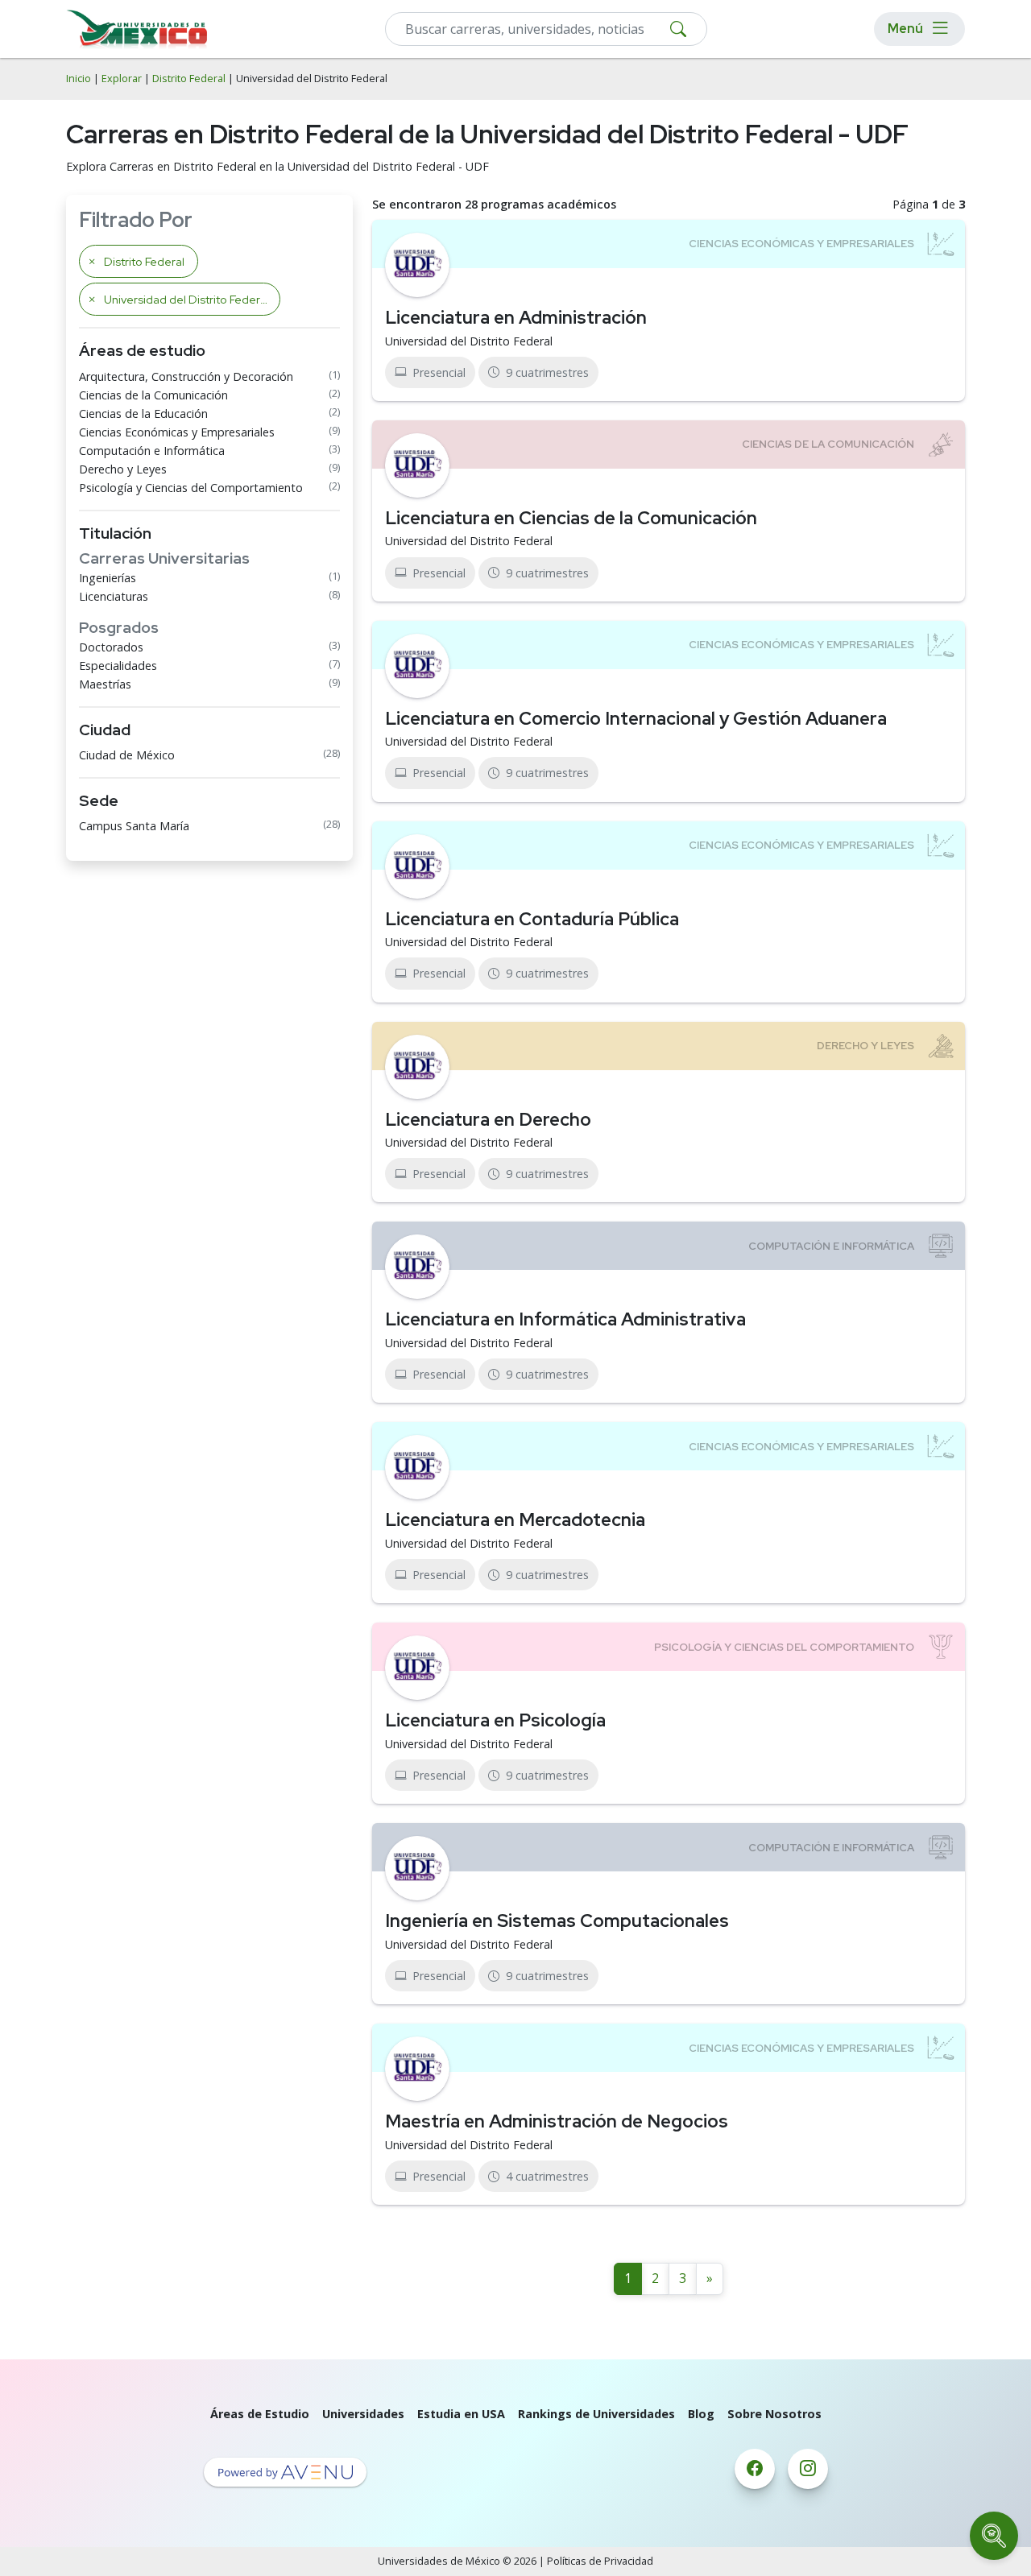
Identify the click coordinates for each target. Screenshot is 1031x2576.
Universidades (363, 2414)
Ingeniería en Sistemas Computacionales (557, 1921)
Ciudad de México (127, 755)
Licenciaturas (114, 596)
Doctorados (111, 647)
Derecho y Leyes (123, 469)
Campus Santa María (134, 826)
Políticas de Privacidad (600, 2561)
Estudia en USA (461, 2414)
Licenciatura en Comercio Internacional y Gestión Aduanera (636, 718)
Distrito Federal (189, 79)
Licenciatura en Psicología (495, 1720)
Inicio (79, 79)
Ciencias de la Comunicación (153, 395)
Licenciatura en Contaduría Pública (532, 919)
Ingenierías (108, 578)
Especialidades (118, 666)
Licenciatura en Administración (516, 317)
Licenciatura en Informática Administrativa (565, 1319)
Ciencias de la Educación (143, 413)
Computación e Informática (152, 451)
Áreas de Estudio (260, 2414)
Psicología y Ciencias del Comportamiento (191, 488)
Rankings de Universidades (596, 2414)
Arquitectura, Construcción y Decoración (186, 376)
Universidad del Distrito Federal (469, 341)
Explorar (122, 79)
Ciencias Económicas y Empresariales (177, 432)
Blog (701, 2414)
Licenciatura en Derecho (488, 1119)
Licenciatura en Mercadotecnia (515, 1520)
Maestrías (105, 684)
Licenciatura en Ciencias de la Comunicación (571, 518)
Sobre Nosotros (774, 2414)
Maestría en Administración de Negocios (557, 2121)
